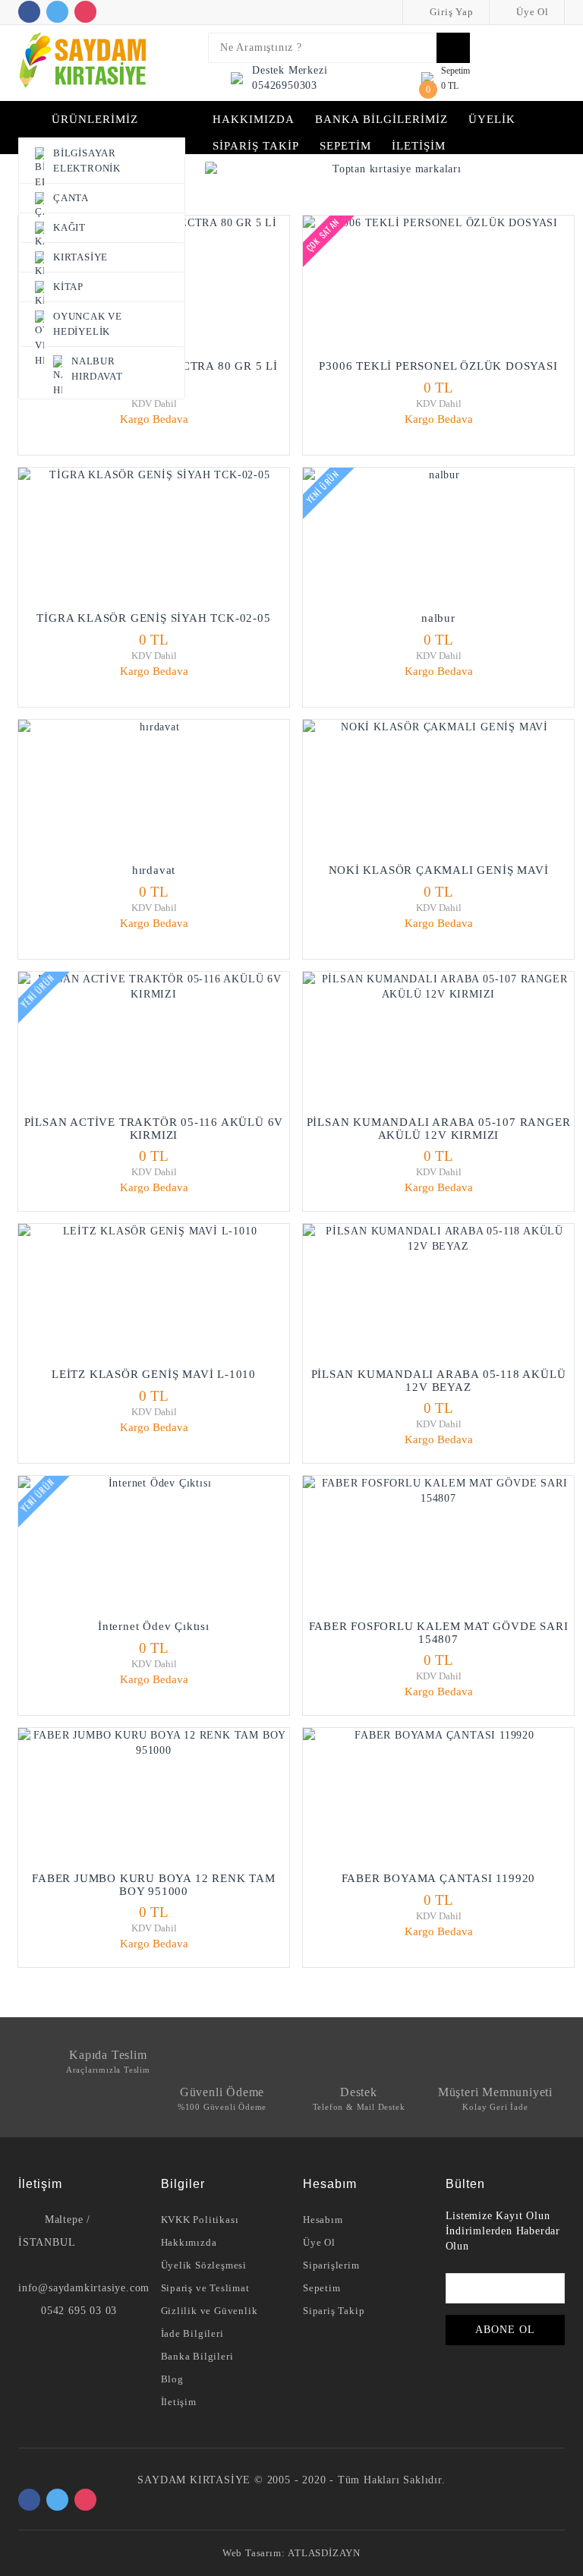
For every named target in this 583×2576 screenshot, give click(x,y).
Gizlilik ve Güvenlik (210, 2311)
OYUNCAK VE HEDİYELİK (88, 324)
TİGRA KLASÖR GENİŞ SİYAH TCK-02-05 (153, 618)
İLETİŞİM (419, 146)
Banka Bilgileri (197, 2356)
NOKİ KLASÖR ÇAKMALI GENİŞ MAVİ (439, 870)
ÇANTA (71, 198)
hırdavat (154, 870)
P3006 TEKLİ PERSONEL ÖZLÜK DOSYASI (438, 366)
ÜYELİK (492, 119)
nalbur (438, 618)
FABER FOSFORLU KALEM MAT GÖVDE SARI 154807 (439, 1633)
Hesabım (323, 2220)
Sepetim (322, 2288)
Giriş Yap (451, 12)
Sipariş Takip (334, 2311)
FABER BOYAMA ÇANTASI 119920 (439, 1878)
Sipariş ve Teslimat (205, 2288)
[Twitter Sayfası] (57, 12)
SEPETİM (345, 146)
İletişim (179, 2402)
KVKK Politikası (200, 2220)
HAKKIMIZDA (254, 119)
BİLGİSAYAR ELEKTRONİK (87, 161)
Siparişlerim (331, 2265)
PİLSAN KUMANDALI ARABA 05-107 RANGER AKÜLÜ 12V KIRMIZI (439, 1129)
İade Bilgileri (192, 2333)
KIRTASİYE (80, 257)
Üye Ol (531, 12)
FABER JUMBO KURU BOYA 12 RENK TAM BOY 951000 (153, 1885)
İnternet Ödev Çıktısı (154, 1626)
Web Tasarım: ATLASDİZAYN (291, 2553)
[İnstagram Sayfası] (85, 12)
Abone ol (505, 2330)
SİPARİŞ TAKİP (256, 146)
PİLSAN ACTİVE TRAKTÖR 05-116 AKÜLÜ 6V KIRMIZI (154, 1129)
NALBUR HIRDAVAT (97, 369)
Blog (172, 2379)
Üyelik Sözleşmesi (204, 2265)
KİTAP (68, 287)
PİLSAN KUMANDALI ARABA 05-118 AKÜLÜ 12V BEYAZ (439, 1381)
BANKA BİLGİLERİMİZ (381, 119)
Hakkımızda (189, 2242)
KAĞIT (69, 227)
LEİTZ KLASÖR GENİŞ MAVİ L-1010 (154, 1374)
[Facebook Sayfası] (29, 12)
